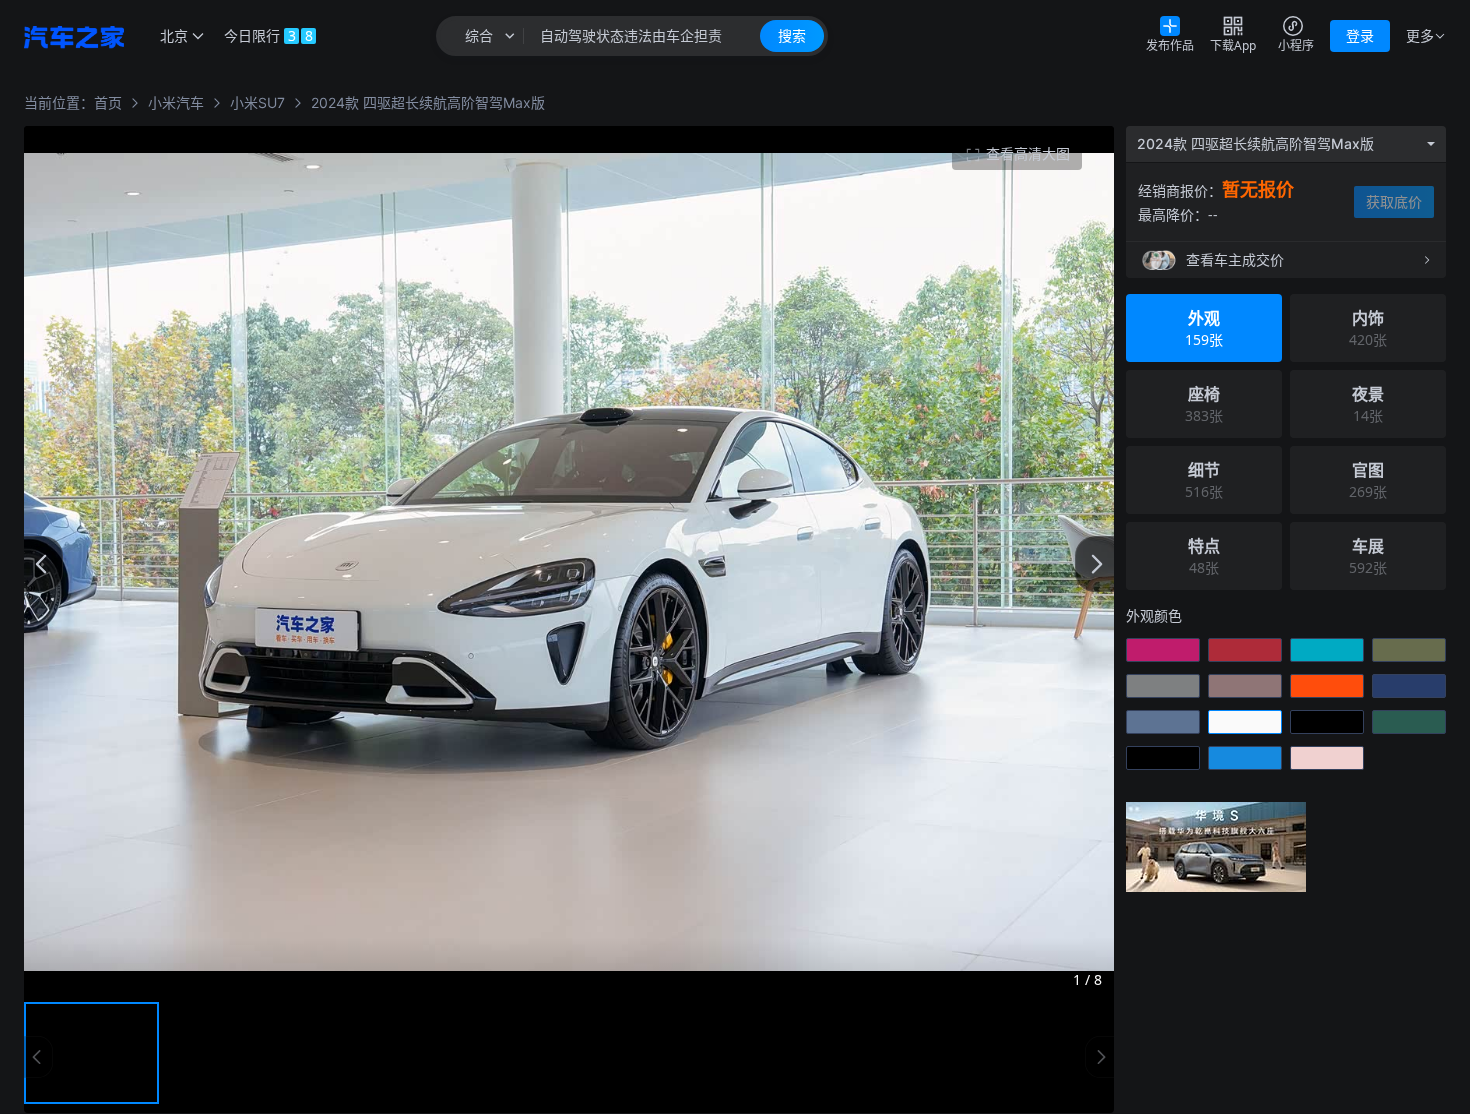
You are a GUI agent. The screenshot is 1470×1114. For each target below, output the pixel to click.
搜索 (792, 35)
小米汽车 (176, 102)
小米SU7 (257, 102)
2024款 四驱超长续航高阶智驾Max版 (428, 102)
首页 (108, 102)
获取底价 (1394, 201)
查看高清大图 (1028, 153)
